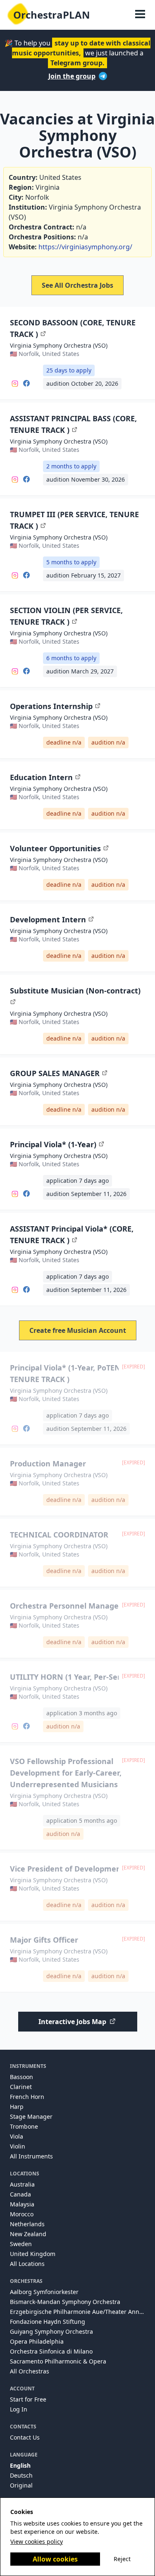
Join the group (72, 76)
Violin (18, 2146)
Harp (17, 2107)
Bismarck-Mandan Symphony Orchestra (65, 2302)
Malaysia (22, 2204)
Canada (20, 2194)
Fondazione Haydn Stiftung (48, 2322)
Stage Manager (31, 2116)
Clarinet (21, 2087)
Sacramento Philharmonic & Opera (58, 2361)
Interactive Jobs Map (72, 2022)
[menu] (140, 15)
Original (21, 2485)
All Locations (27, 2264)
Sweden (21, 2244)
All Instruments (31, 2156)
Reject (122, 2559)
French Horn (27, 2097)
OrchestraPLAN (52, 15)
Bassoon (21, 2077)
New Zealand (28, 2234)
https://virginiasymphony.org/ (85, 247)
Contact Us (25, 2437)
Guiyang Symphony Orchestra (51, 2331)
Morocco (22, 2214)
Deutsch (21, 2475)
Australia (22, 2184)
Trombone (24, 2126)
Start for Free (28, 2399)
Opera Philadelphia (37, 2341)
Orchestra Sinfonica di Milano (51, 2351)
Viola (17, 2136)
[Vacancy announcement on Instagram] (15, 383)
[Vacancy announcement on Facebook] (26, 383)
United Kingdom (33, 2254)
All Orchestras (30, 2371)
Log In (19, 2409)
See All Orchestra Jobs (77, 285)
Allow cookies (55, 2559)
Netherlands (27, 2224)
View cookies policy (37, 2541)
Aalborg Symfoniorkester (44, 2292)
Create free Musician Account (78, 1330)
